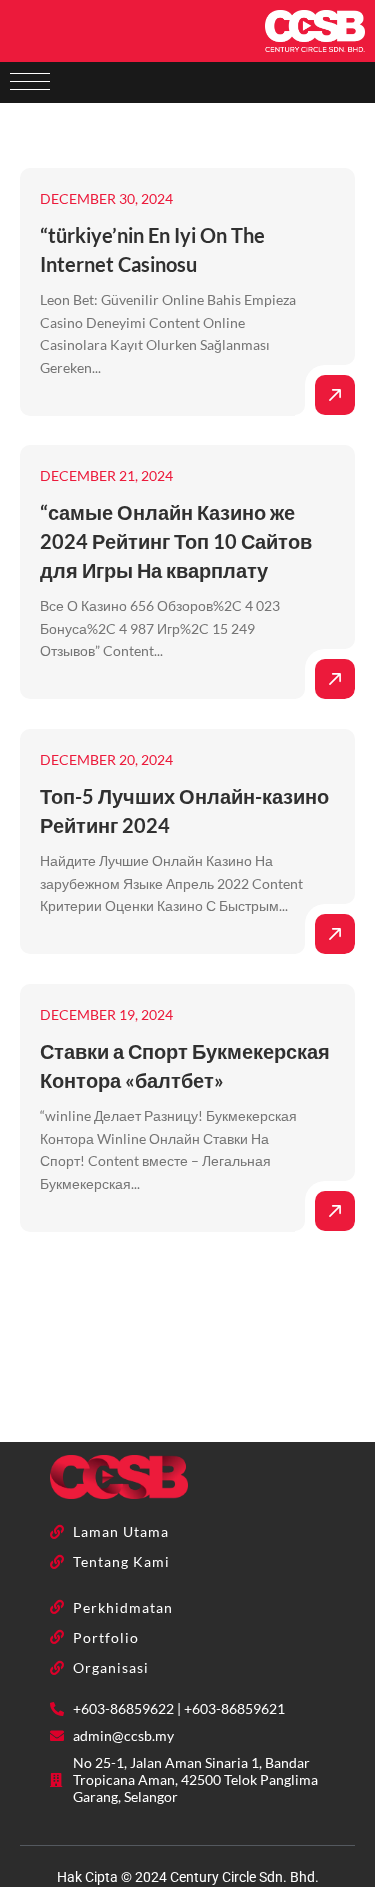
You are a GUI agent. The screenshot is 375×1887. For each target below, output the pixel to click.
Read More (335, 395)
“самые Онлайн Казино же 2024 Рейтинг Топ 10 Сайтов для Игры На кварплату (176, 541)
